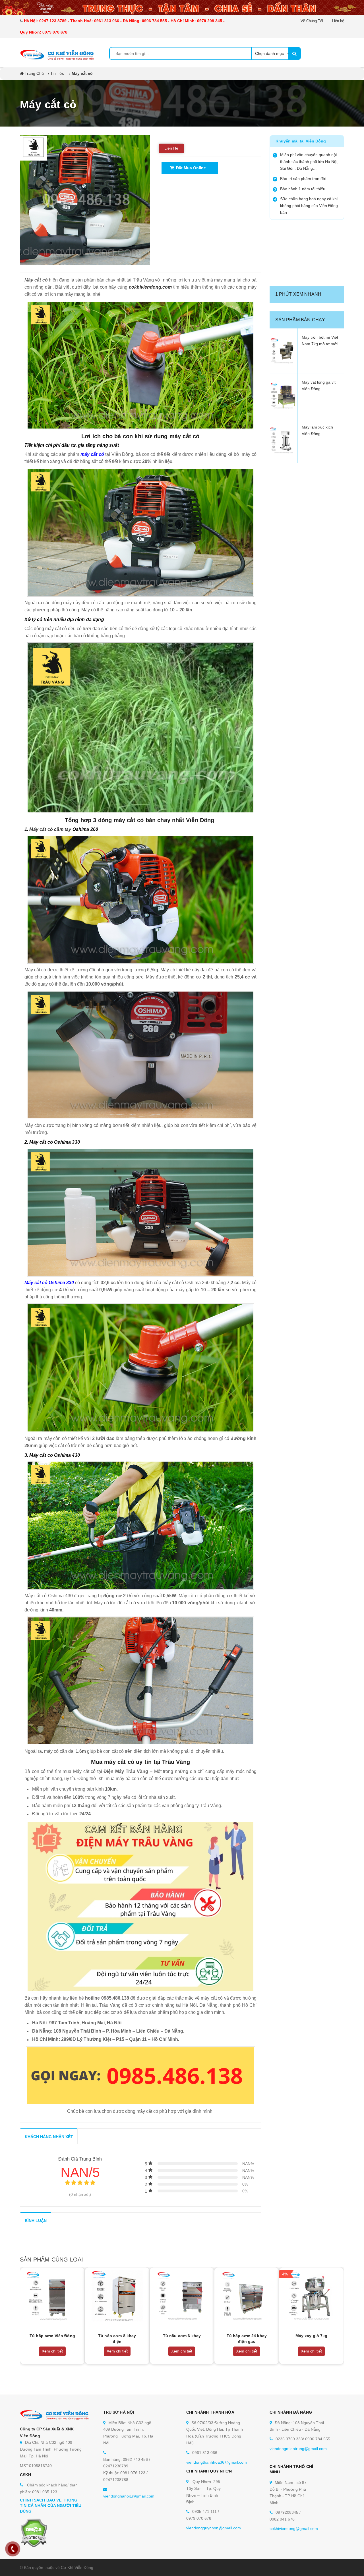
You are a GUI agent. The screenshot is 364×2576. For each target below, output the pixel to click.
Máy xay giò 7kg (312, 2336)
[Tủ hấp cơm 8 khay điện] (117, 2296)
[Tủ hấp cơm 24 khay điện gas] (247, 2296)
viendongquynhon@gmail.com (214, 2528)
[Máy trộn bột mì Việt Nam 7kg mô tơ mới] (284, 351)
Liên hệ (338, 21)
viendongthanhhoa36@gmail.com (217, 2462)
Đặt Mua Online (190, 168)
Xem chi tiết (52, 2351)
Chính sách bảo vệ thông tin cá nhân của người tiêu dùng (51, 2506)
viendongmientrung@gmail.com (298, 2449)
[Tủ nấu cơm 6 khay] (182, 2296)
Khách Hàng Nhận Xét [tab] (49, 2137)
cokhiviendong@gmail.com (294, 2529)
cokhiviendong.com (150, 287)
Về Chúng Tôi (312, 21)
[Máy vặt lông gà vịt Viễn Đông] (284, 396)
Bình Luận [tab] (36, 2221)
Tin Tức (57, 73)
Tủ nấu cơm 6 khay (182, 2336)
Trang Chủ (34, 73)
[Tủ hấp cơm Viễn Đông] (52, 2296)
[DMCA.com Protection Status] (34, 2533)
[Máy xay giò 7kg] (311, 2296)
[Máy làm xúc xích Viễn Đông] (284, 441)
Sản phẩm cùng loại (51, 2260)
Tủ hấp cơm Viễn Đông (52, 2336)
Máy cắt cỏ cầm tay (50, 829)
